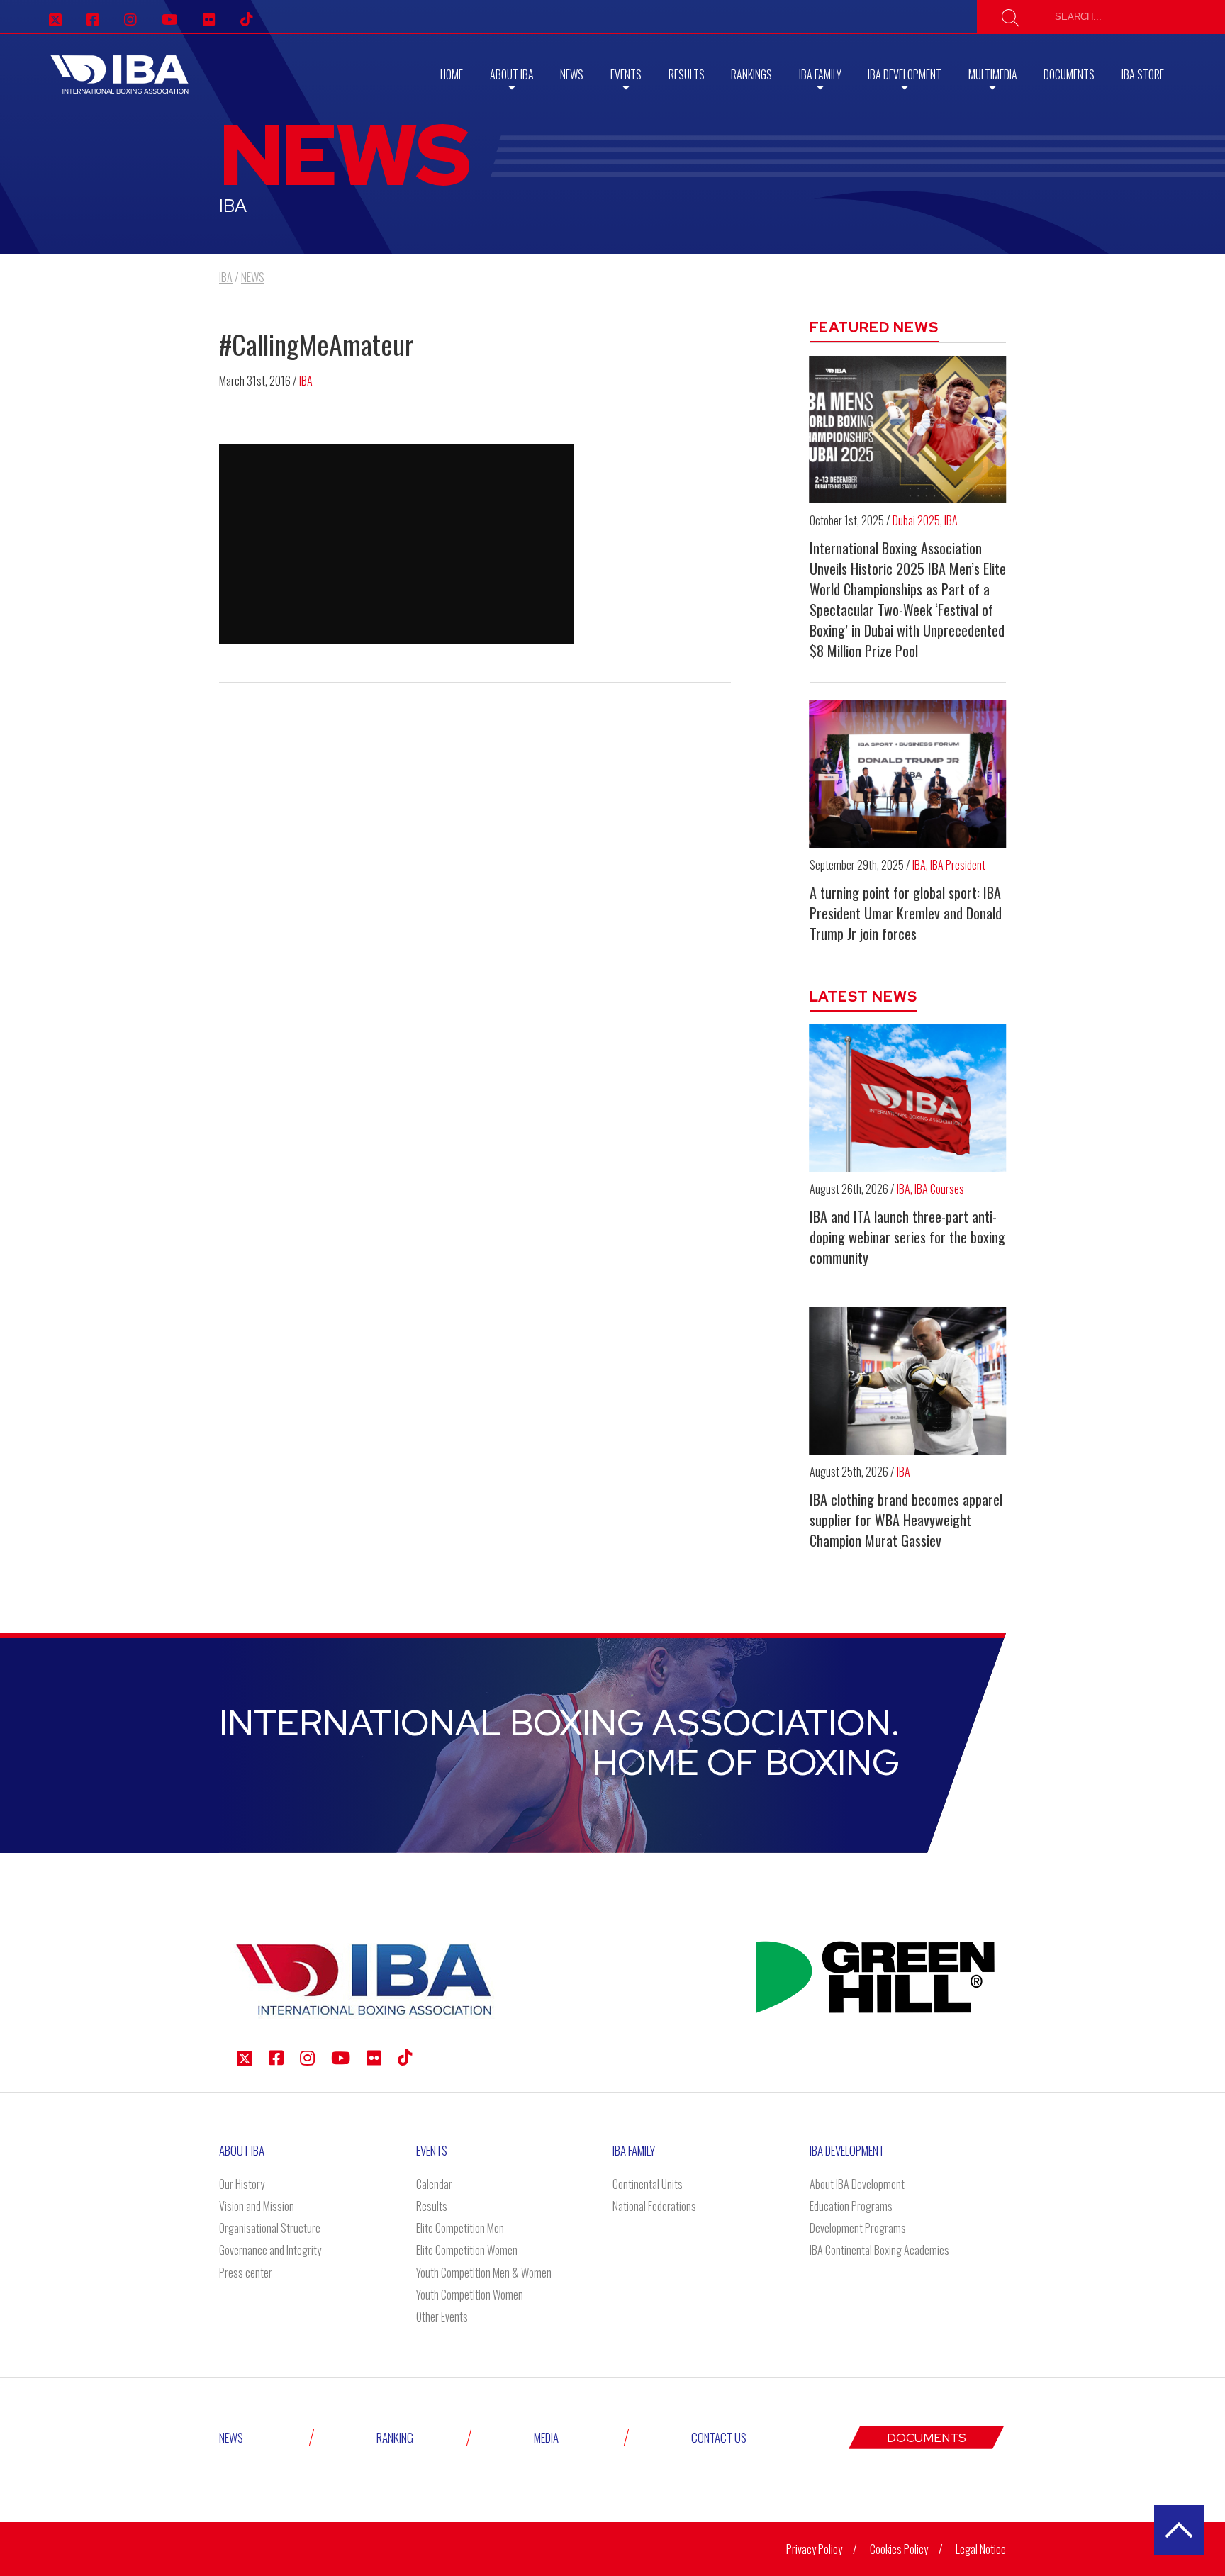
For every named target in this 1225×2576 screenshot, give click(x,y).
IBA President (958, 865)
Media (546, 2437)
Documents (1069, 74)
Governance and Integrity (270, 2250)
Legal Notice (981, 2549)
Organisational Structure (270, 2228)
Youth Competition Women (470, 2295)
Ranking (395, 2437)
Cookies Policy (899, 2549)
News (572, 74)
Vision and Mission (257, 2206)
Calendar (434, 2184)
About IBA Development (857, 2184)
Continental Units (648, 2184)
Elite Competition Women (467, 2250)
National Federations (654, 2206)
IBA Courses (939, 1189)
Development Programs (858, 2228)
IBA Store (1143, 74)
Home (452, 74)
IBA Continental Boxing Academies (879, 2250)
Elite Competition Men (460, 2228)
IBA (306, 381)
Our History (242, 2184)
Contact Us (719, 2437)
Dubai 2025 (916, 520)
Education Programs (851, 2206)
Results (687, 74)
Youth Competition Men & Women (484, 2273)
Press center (246, 2273)
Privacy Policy (814, 2549)
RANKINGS (751, 74)
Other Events (442, 2317)
